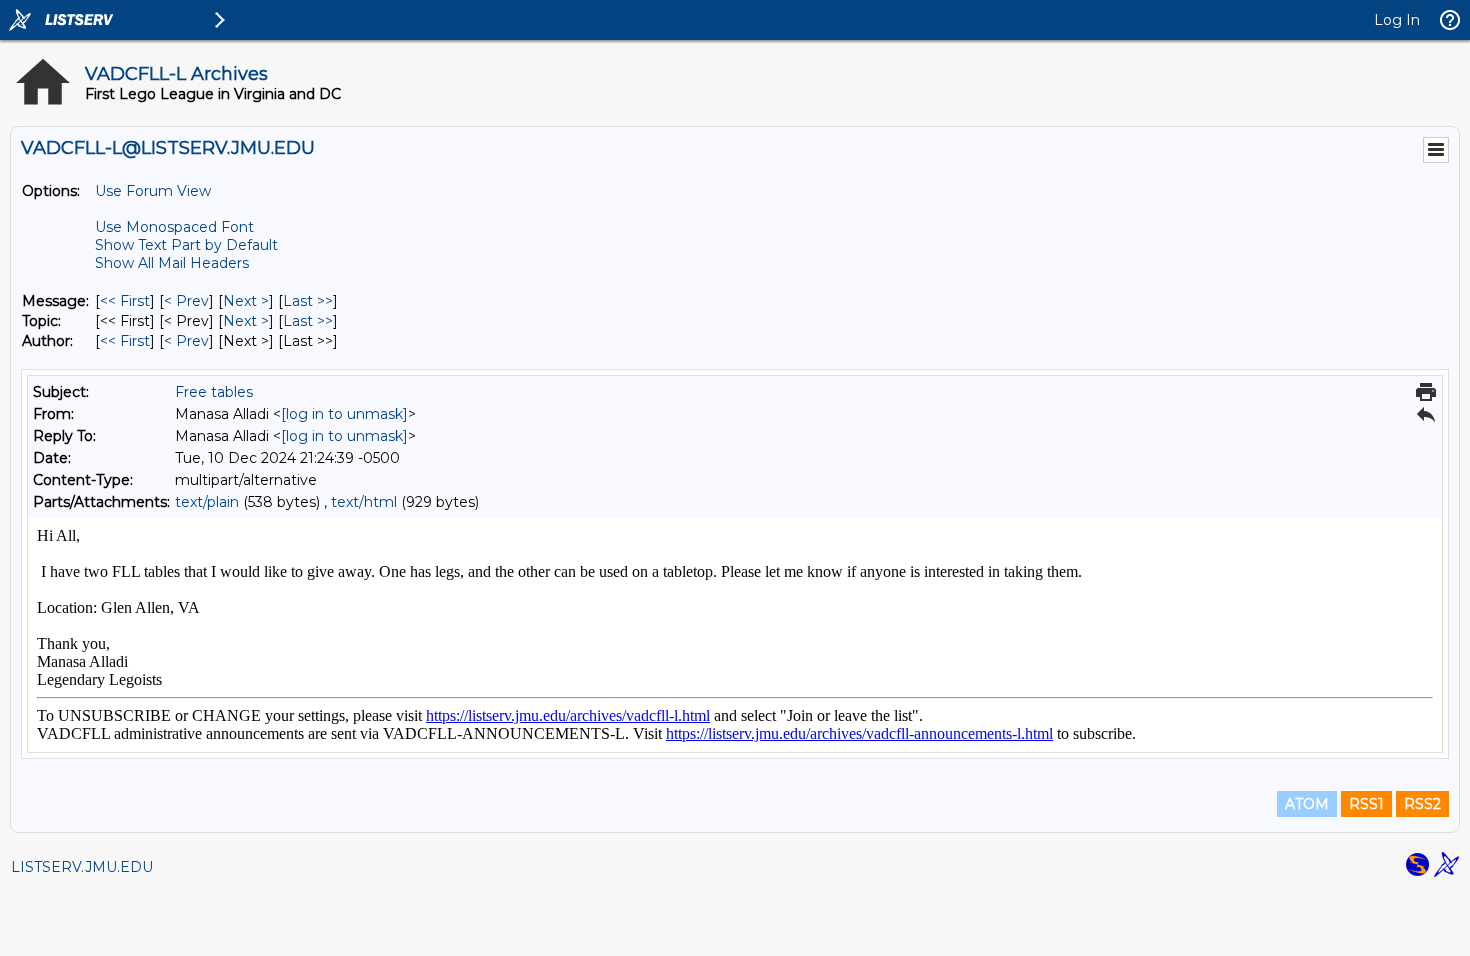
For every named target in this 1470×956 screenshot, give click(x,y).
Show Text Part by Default (186, 245)
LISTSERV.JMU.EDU (82, 867)
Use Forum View (153, 191)
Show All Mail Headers (172, 263)
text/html (364, 502)
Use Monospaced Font (174, 227)
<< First (125, 301)
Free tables (214, 392)
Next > (246, 301)
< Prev (186, 301)
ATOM (1307, 804)
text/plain (207, 502)
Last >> (308, 301)
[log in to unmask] (344, 414)
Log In (1397, 20)
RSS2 (1422, 804)
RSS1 (1366, 804)
